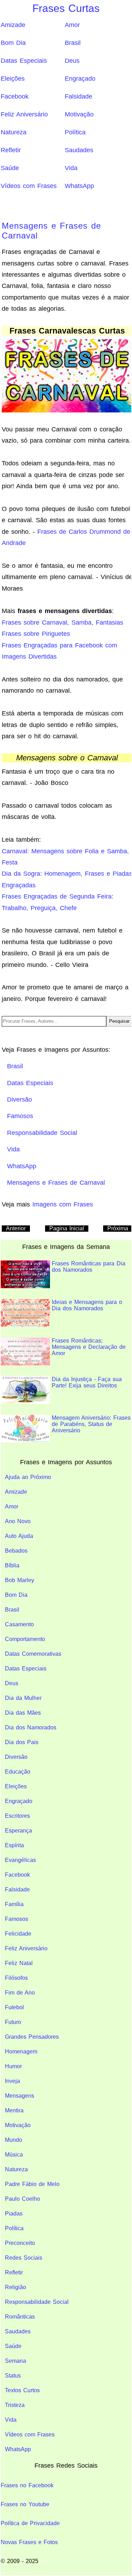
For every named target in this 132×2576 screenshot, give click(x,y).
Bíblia (12, 1565)
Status (13, 2376)
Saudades (79, 150)
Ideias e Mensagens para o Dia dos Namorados (87, 1305)
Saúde (10, 168)
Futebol (14, 2007)
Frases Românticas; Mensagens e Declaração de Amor (89, 1347)
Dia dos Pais (22, 1742)
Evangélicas (20, 1860)
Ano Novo (18, 1521)
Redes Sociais (24, 2258)
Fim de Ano (20, 1993)
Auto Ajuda (19, 1536)
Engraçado (80, 79)
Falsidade (78, 96)
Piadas (14, 2214)
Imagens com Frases (63, 1204)
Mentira (14, 2110)
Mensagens (20, 2096)
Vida (71, 168)
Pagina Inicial (67, 1228)
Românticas (20, 2317)
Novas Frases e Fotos (29, 2542)
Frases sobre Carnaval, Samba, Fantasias (62, 623)
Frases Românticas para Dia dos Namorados (89, 1267)
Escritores (17, 1816)
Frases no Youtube (25, 2504)
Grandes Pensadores (32, 2037)
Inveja (12, 2081)
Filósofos (16, 1978)
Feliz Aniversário (24, 114)
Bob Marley (20, 1580)
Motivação (79, 114)
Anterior (16, 1228)
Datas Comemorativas (33, 1654)
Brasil (73, 43)
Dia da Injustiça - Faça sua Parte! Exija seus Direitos (87, 1382)
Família (14, 1904)
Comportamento (25, 1639)
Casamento (19, 1624)
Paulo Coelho (23, 2199)
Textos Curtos (22, 2390)
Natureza (14, 132)
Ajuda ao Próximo (28, 1477)
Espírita (14, 1845)
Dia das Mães (23, 1713)
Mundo (14, 2140)
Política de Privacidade (30, 2523)
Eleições (13, 79)
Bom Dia (13, 43)
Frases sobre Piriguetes (36, 634)
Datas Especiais (24, 61)
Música (14, 2155)
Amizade (13, 25)
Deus (72, 61)
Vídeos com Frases (29, 186)
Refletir (11, 150)
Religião (15, 2287)
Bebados (16, 1551)
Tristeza (15, 2405)
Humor (13, 2066)
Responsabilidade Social (37, 2302)
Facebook (15, 96)
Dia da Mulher (23, 1698)
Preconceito (20, 2243)
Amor (72, 25)
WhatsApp (79, 186)
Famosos (17, 1919)
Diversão (16, 1757)
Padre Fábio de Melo (32, 2184)
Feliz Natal (19, 1963)
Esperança (18, 1831)
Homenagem (21, 2052)
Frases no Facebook (27, 2485)
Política (75, 132)
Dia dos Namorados (31, 1727)
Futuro (13, 2022)
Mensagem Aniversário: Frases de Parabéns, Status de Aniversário (91, 1424)
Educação (18, 1772)
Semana (15, 2361)
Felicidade (18, 1934)
